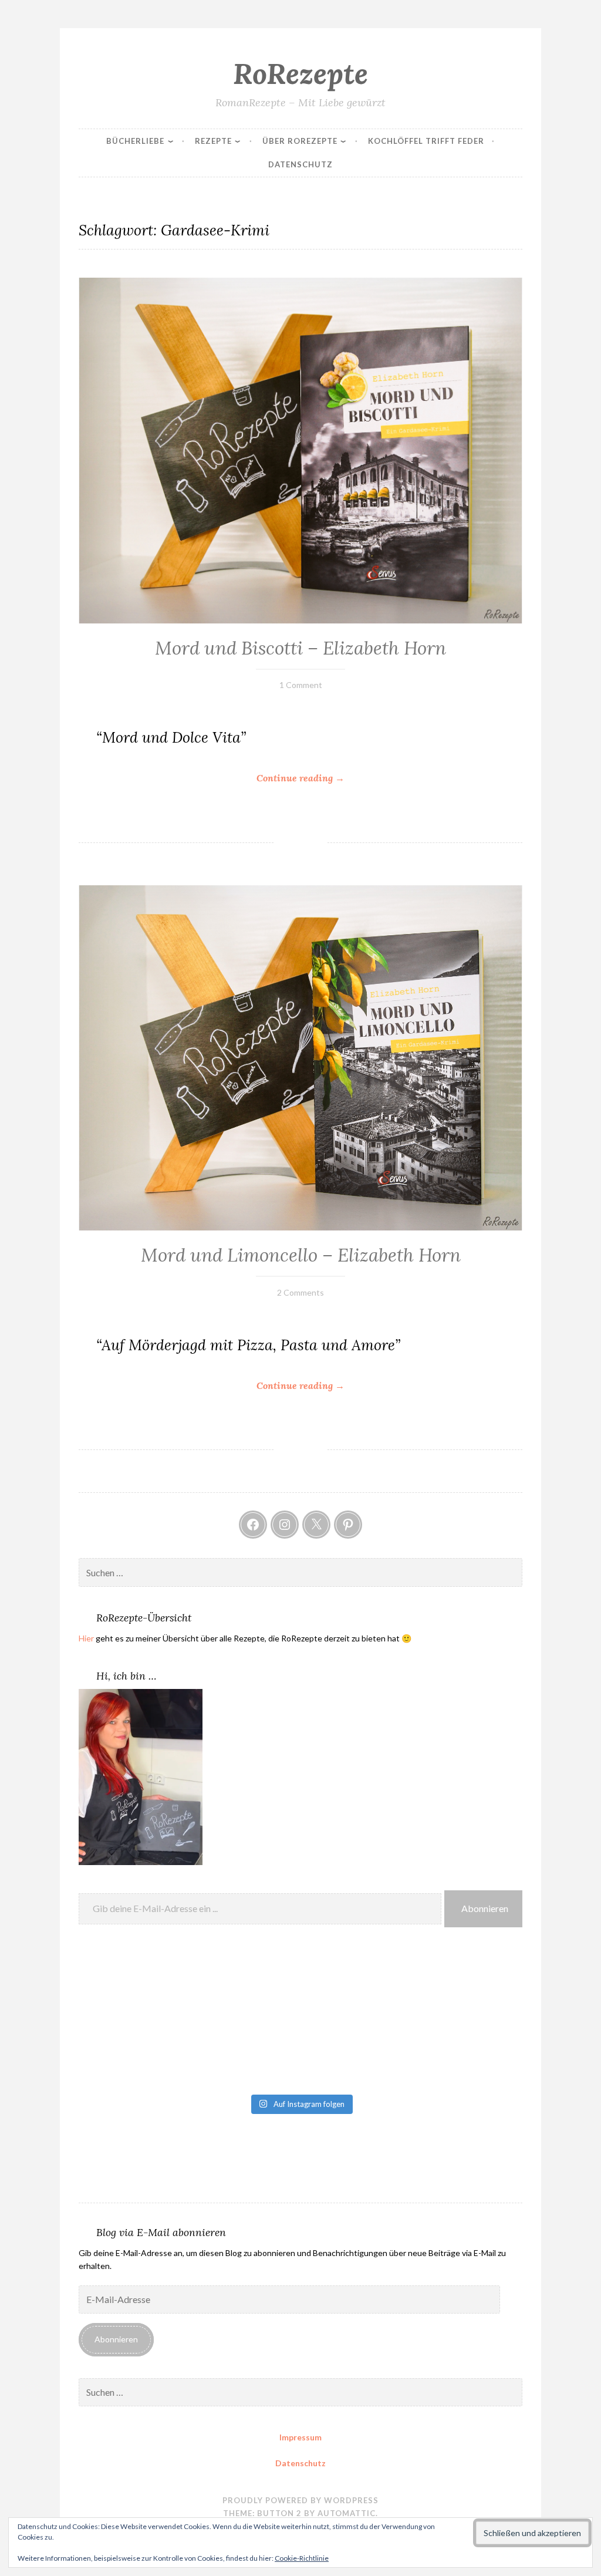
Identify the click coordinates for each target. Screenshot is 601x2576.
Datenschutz (300, 164)
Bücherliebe (135, 141)
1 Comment (301, 685)
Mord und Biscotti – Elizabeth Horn (300, 648)
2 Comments (300, 1292)
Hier (86, 1638)
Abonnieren (485, 1908)
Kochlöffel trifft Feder (426, 141)
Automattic (347, 2513)
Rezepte (213, 141)
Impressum (300, 2437)
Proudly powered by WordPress (300, 2500)
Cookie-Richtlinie (302, 2558)
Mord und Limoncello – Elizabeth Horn (301, 1255)
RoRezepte (300, 73)
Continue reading (316, 779)
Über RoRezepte (300, 141)
